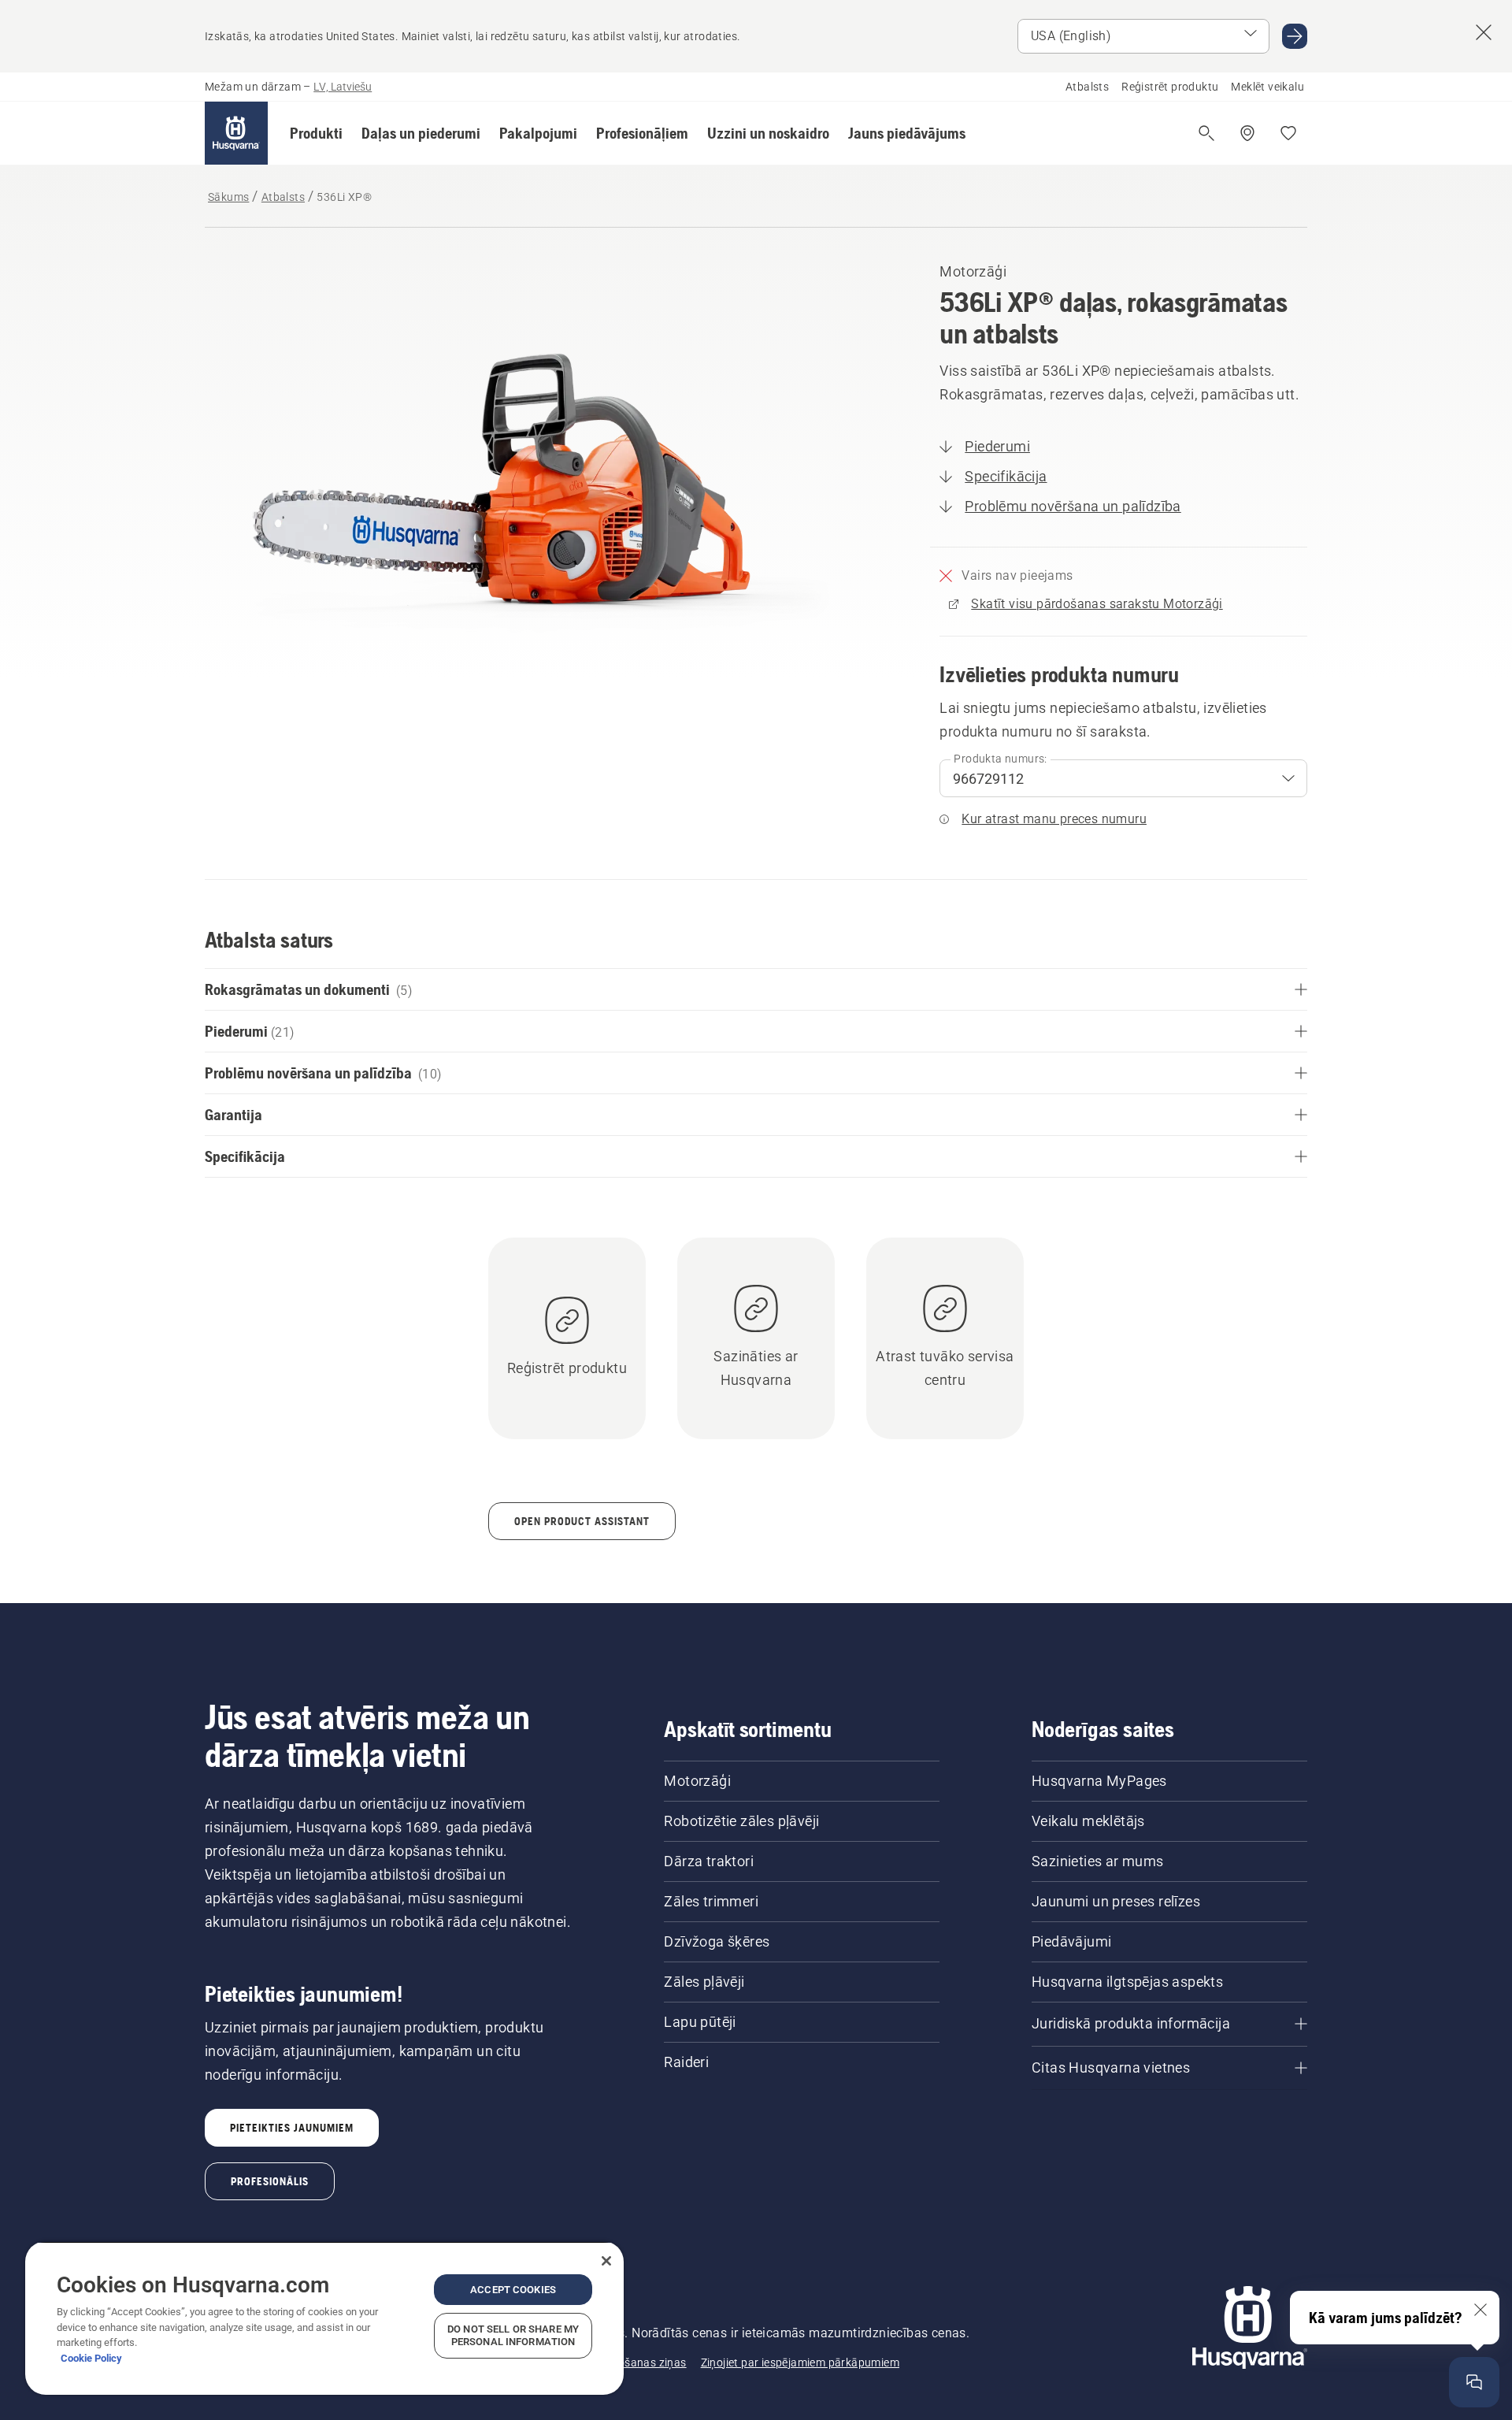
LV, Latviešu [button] (343, 87)
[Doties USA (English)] (1295, 36)
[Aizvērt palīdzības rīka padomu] (1480, 2310)
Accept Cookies (513, 2290)
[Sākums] (236, 133)
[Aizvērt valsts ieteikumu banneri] (1484, 32)
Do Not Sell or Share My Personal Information (513, 2335)
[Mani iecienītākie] (1288, 133)
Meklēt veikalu (1267, 87)
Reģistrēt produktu (1170, 87)
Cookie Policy (91, 2358)
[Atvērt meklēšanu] (1206, 133)
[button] (316, 133)
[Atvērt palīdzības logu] (1474, 2382)
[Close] (606, 2261)
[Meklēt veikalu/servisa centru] (1247, 133)
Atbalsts (1087, 87)
